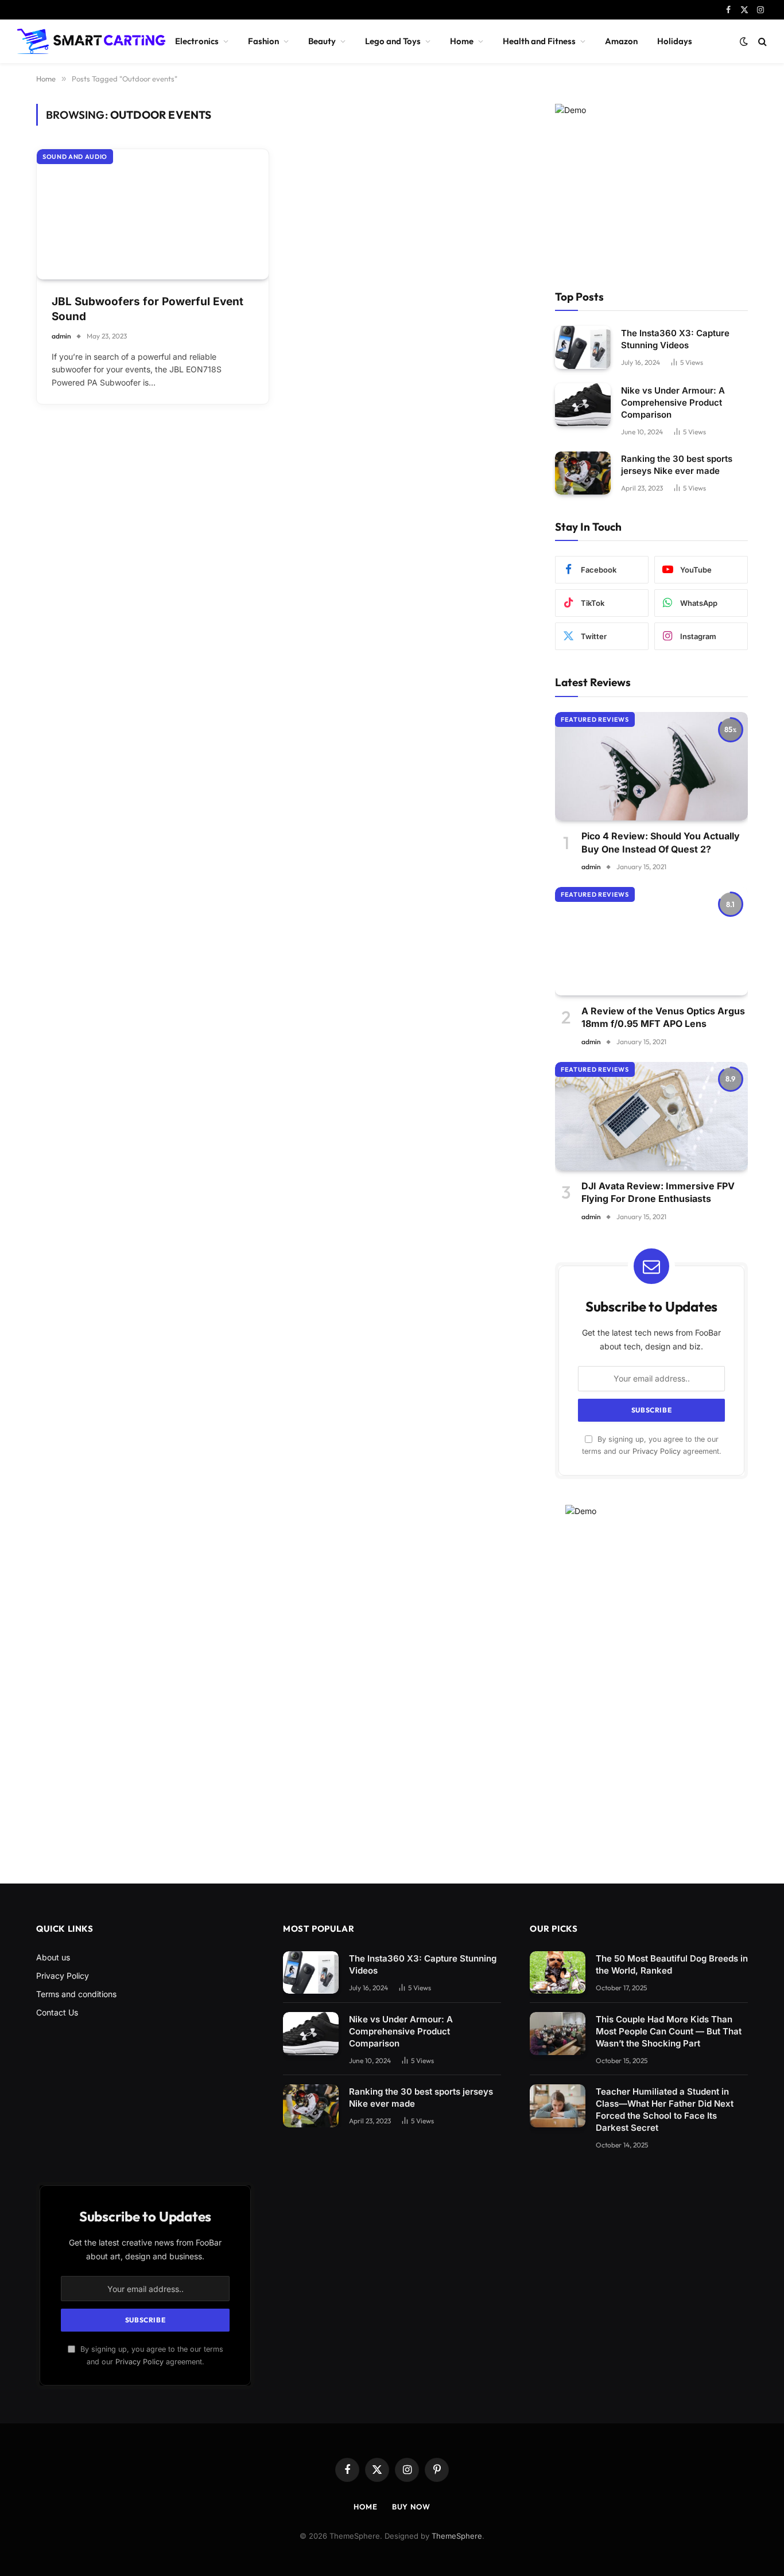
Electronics (197, 41)
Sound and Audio (75, 157)
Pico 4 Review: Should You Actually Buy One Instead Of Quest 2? (661, 842)
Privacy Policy (657, 1451)
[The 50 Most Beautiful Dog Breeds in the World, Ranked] (558, 1973)
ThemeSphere (457, 2536)
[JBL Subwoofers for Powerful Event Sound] (153, 214)
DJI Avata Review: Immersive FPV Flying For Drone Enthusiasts (658, 1192)
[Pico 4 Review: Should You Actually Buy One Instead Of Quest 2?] (651, 766)
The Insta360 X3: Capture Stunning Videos (675, 339)
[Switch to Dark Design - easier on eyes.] (744, 41)
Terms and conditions (76, 1994)
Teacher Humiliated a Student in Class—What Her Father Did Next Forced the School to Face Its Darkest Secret (665, 2110)
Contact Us (57, 2012)
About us (53, 1957)
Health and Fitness (539, 41)
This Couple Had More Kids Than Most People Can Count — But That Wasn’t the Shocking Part (669, 2031)
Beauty (322, 41)
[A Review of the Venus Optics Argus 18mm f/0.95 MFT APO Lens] (651, 941)
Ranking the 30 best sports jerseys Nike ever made (677, 465)
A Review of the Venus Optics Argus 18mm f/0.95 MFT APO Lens (663, 1017)
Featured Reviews (595, 719)
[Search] (761, 42)
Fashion (263, 41)
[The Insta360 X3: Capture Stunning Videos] (583, 347)
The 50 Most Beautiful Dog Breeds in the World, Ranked (672, 1964)
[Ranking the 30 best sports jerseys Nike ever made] (583, 473)
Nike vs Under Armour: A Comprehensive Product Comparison (673, 402)
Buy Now (411, 2507)
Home (462, 41)
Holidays (675, 41)
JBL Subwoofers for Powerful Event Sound (148, 309)
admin (61, 336)
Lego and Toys (393, 41)
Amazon (621, 41)
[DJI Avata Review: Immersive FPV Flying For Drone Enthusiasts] (651, 1116)
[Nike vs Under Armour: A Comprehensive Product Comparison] (583, 405)
